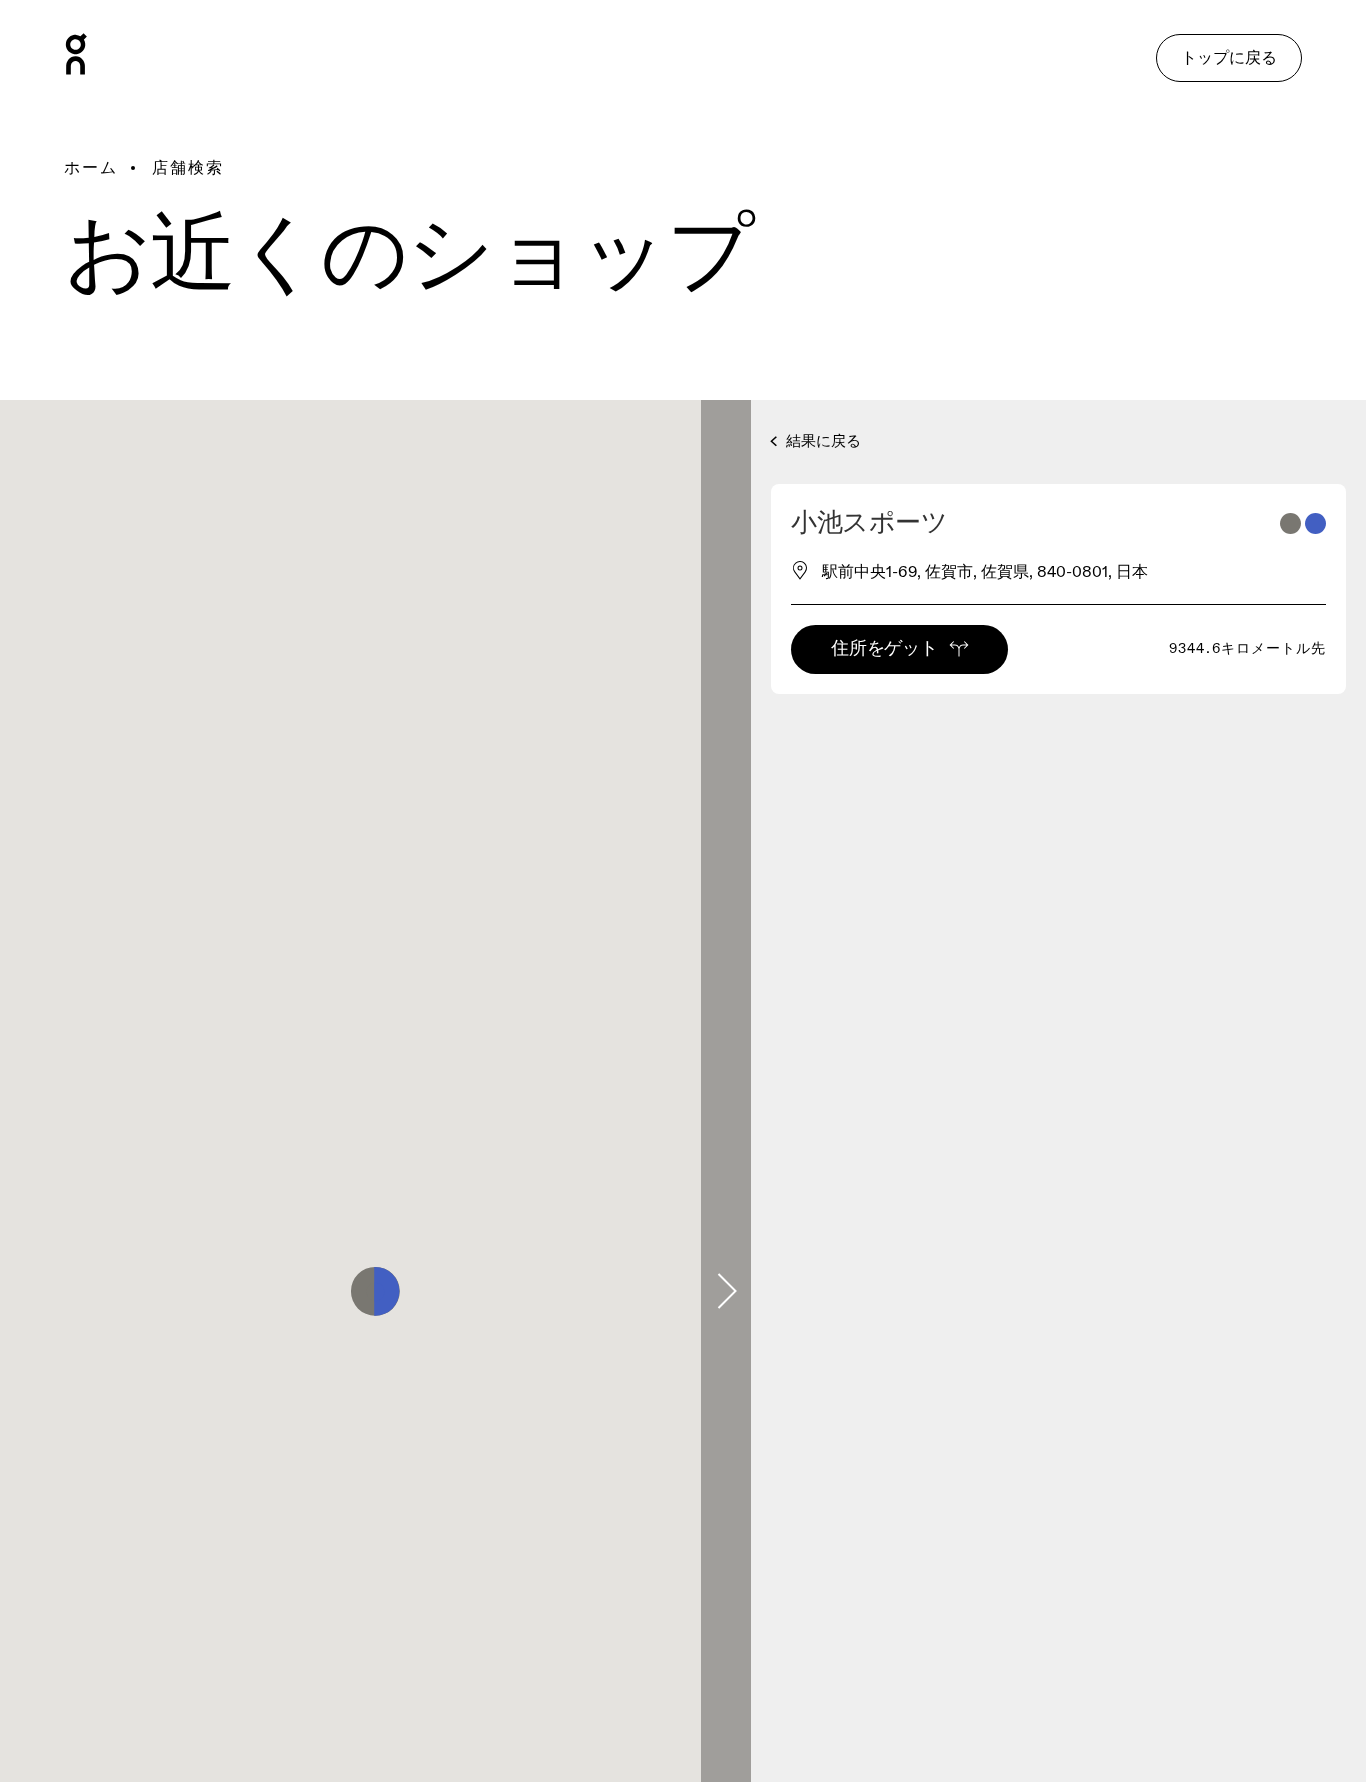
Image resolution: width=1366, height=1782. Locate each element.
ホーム (91, 168)
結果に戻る (821, 441)
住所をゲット (884, 648)
